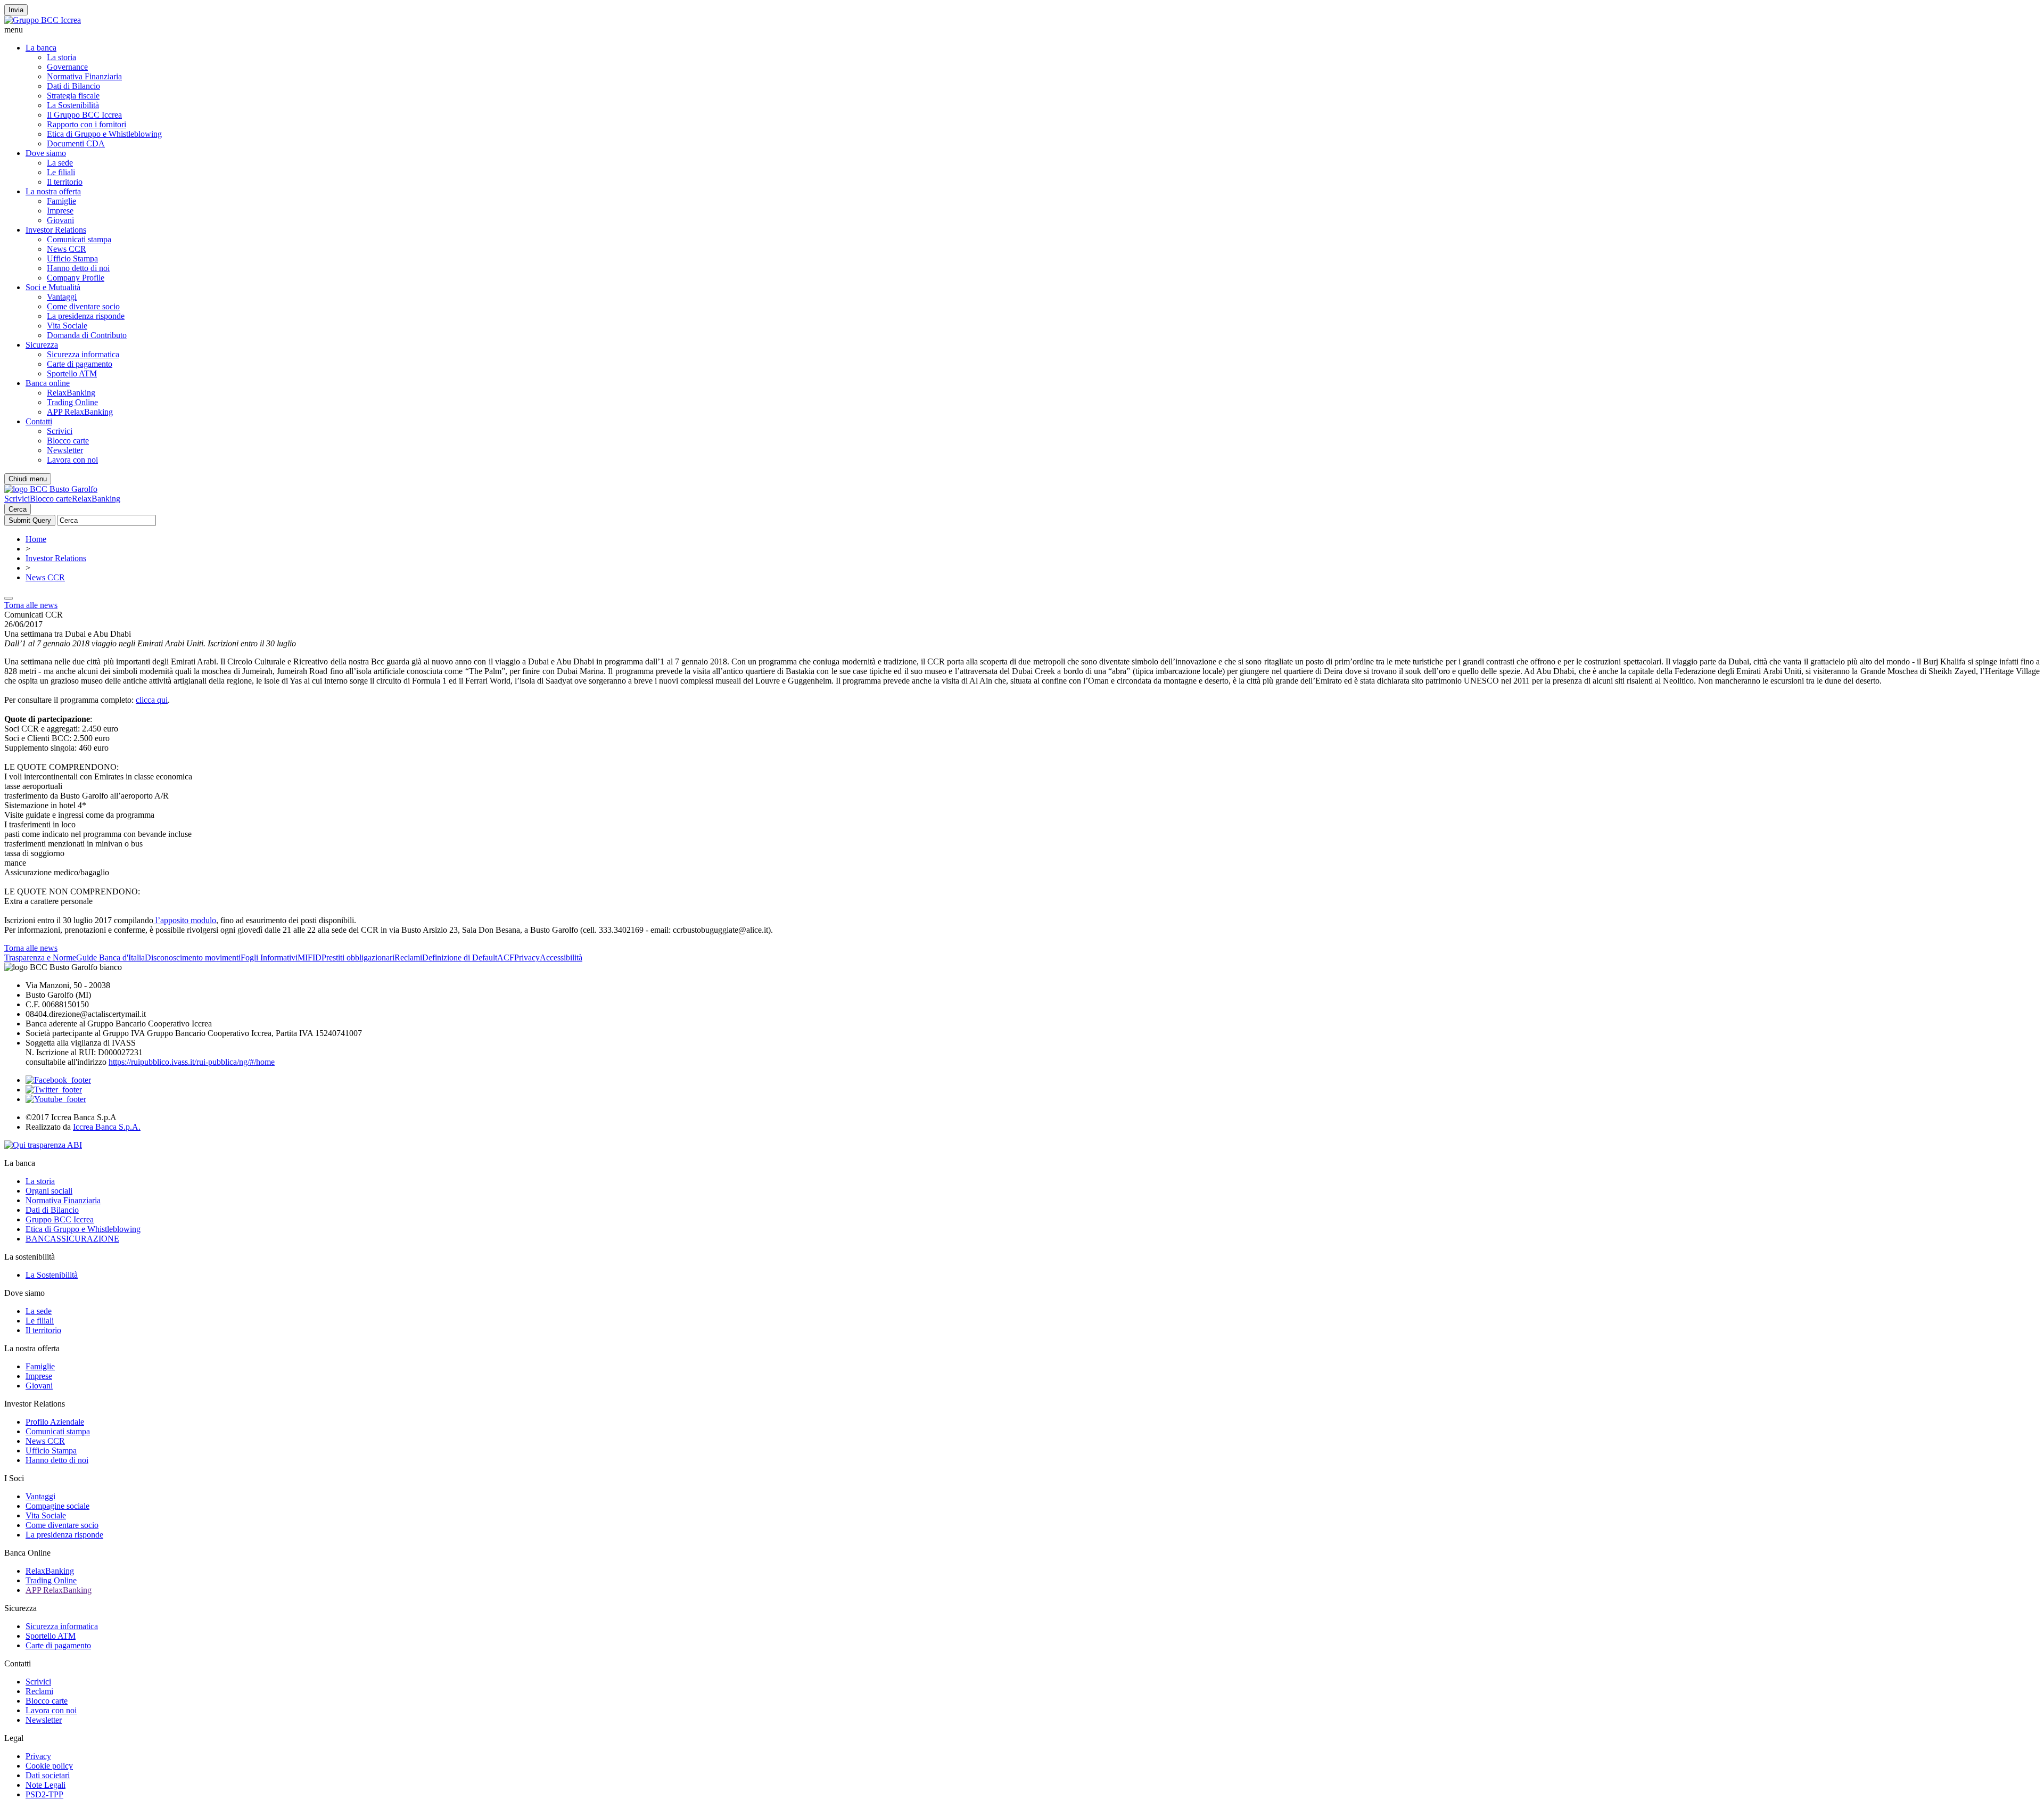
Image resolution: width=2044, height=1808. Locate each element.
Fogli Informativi (269, 958)
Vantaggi (62, 297)
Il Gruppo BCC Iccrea (84, 115)
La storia (61, 57)
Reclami (408, 958)
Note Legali (46, 1785)
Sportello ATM (72, 373)
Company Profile (76, 278)
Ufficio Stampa (72, 258)
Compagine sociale (57, 1506)
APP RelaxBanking (80, 412)
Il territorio (65, 182)
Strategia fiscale (73, 96)
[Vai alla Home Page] (51, 489)
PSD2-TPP (44, 1794)
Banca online (48, 383)
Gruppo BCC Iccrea (60, 1219)
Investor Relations (56, 230)
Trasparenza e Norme (40, 958)
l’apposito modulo (185, 920)
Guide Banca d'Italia (110, 958)
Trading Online (72, 402)
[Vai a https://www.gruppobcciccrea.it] (43, 20)
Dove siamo (46, 153)
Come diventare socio (83, 306)
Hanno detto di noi (78, 268)
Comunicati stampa (79, 239)
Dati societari (48, 1775)
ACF (506, 958)
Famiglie (61, 201)
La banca (41, 48)
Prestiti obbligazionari (358, 958)
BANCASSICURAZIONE (72, 1239)
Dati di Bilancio (73, 86)
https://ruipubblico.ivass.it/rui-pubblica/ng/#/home (192, 1062)
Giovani (60, 220)
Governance (67, 67)
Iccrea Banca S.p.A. (107, 1127)
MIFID (310, 958)
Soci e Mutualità (53, 287)
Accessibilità (561, 958)
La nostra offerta (53, 191)
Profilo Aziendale (55, 1422)
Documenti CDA (76, 143)
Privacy (527, 958)
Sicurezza (42, 345)
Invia (16, 10)
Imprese (60, 211)
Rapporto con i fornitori (86, 124)
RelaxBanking (71, 393)
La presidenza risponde (86, 316)
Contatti (39, 421)
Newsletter (65, 450)
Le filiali (61, 172)
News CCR (67, 249)
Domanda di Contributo (87, 335)
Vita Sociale (67, 326)
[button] (1022, 30)
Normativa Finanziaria (84, 76)
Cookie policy (49, 1766)
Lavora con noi (72, 460)
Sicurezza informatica (83, 354)
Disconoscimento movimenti (193, 958)
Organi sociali (49, 1191)
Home (36, 539)
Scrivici (60, 431)
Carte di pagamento (80, 364)
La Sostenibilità (73, 105)
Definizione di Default (460, 958)
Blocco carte (68, 441)
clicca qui (152, 700)
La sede (60, 163)
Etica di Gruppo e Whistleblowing (104, 134)
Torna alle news (31, 605)
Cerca (18, 509)
